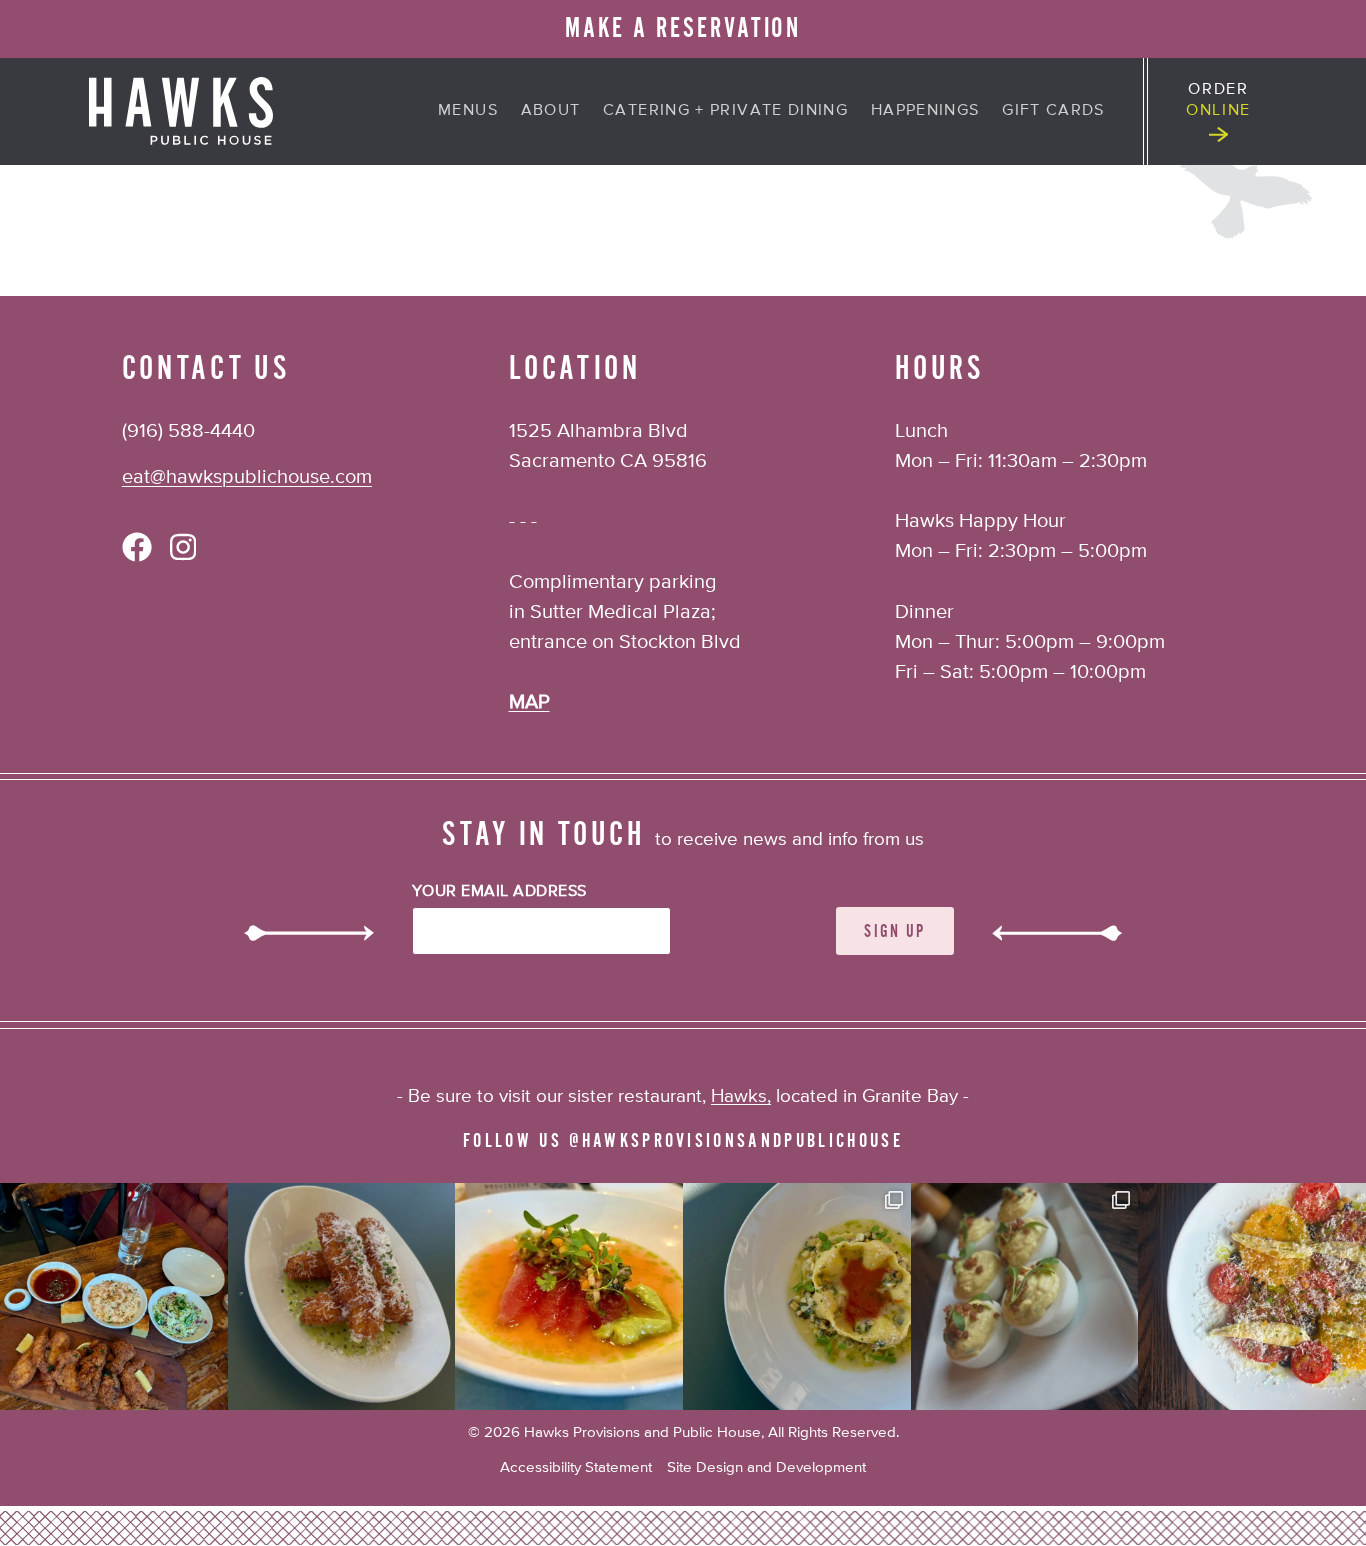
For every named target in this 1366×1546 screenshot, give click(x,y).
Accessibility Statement (576, 1467)
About (551, 111)
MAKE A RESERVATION (683, 28)
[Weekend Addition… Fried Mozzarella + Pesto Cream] (342, 1297)
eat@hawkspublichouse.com (247, 477)
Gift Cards (1053, 111)
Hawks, (741, 1096)
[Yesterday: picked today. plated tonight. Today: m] (1252, 1297)
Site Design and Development (766, 1467)
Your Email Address (499, 892)
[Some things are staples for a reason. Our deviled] (1025, 1297)
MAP (529, 702)
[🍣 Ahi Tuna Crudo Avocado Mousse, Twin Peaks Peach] (569, 1297)
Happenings (925, 111)
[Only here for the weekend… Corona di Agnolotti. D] (797, 1297)
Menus (468, 111)
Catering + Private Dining (725, 111)
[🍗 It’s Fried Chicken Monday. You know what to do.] (114, 1297)
